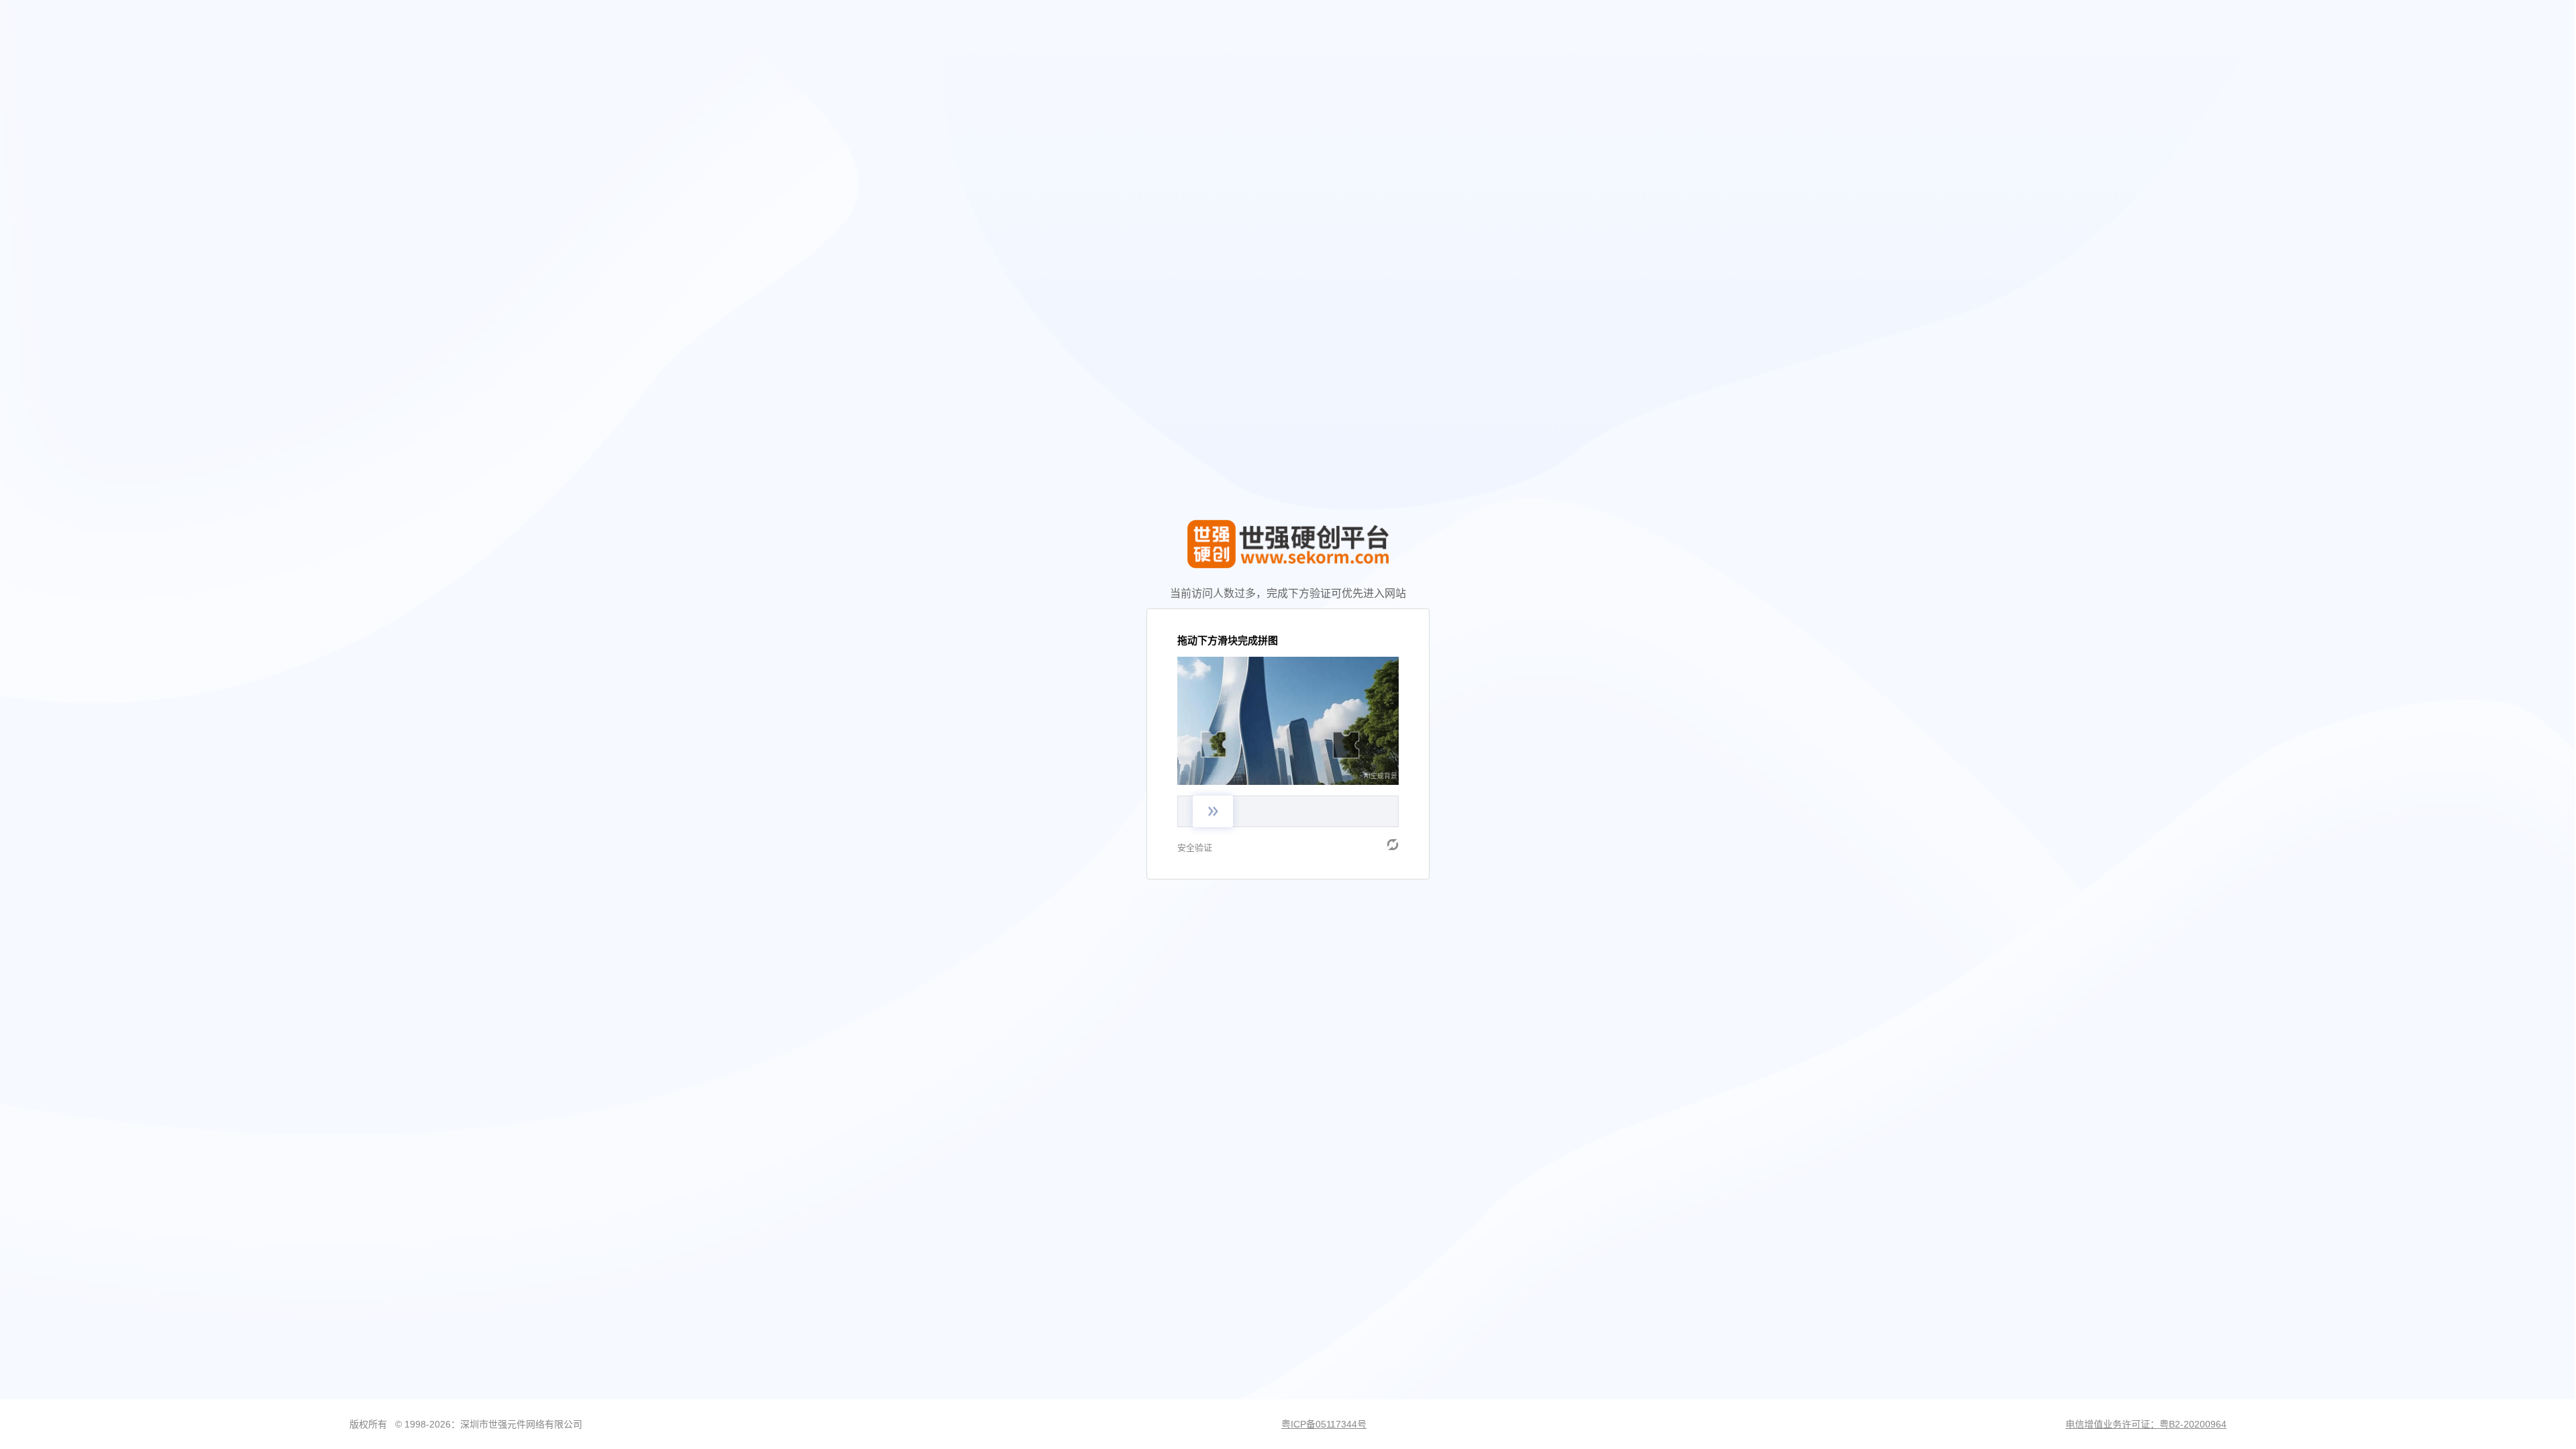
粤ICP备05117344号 (1324, 1424)
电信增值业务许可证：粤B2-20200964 (2146, 1424)
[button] (1393, 845)
